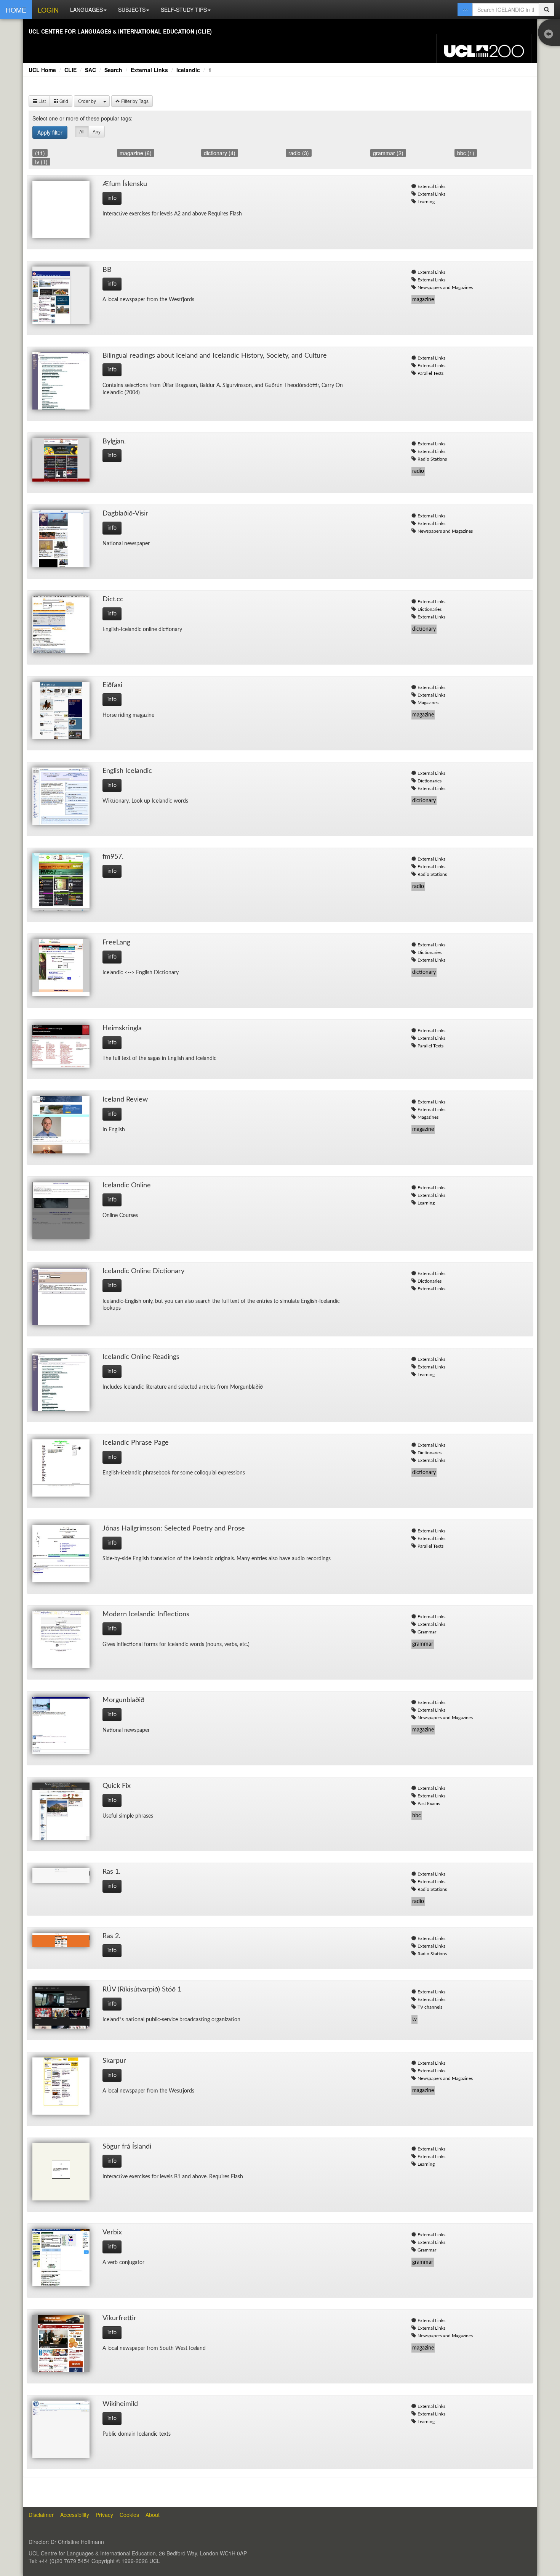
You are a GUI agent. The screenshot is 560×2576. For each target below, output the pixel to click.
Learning (426, 202)
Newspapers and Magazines (445, 287)
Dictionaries (430, 609)
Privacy (104, 2515)
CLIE (70, 70)
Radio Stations (432, 459)
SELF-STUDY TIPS (184, 10)
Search (113, 70)
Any (97, 131)
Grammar (427, 1632)
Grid (63, 101)
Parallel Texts (430, 373)
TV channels (430, 2007)
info (112, 198)
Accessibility (75, 2515)
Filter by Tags (134, 101)
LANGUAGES (86, 10)
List (42, 101)
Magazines (428, 703)
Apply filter (50, 132)
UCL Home (42, 70)
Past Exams (429, 1804)
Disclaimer (41, 2515)
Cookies (129, 2515)
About (153, 2515)
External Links (149, 70)
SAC (90, 70)
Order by (87, 101)
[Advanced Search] (465, 10)
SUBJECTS (132, 10)
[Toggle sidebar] (550, 35)
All (82, 131)
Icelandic (188, 70)
